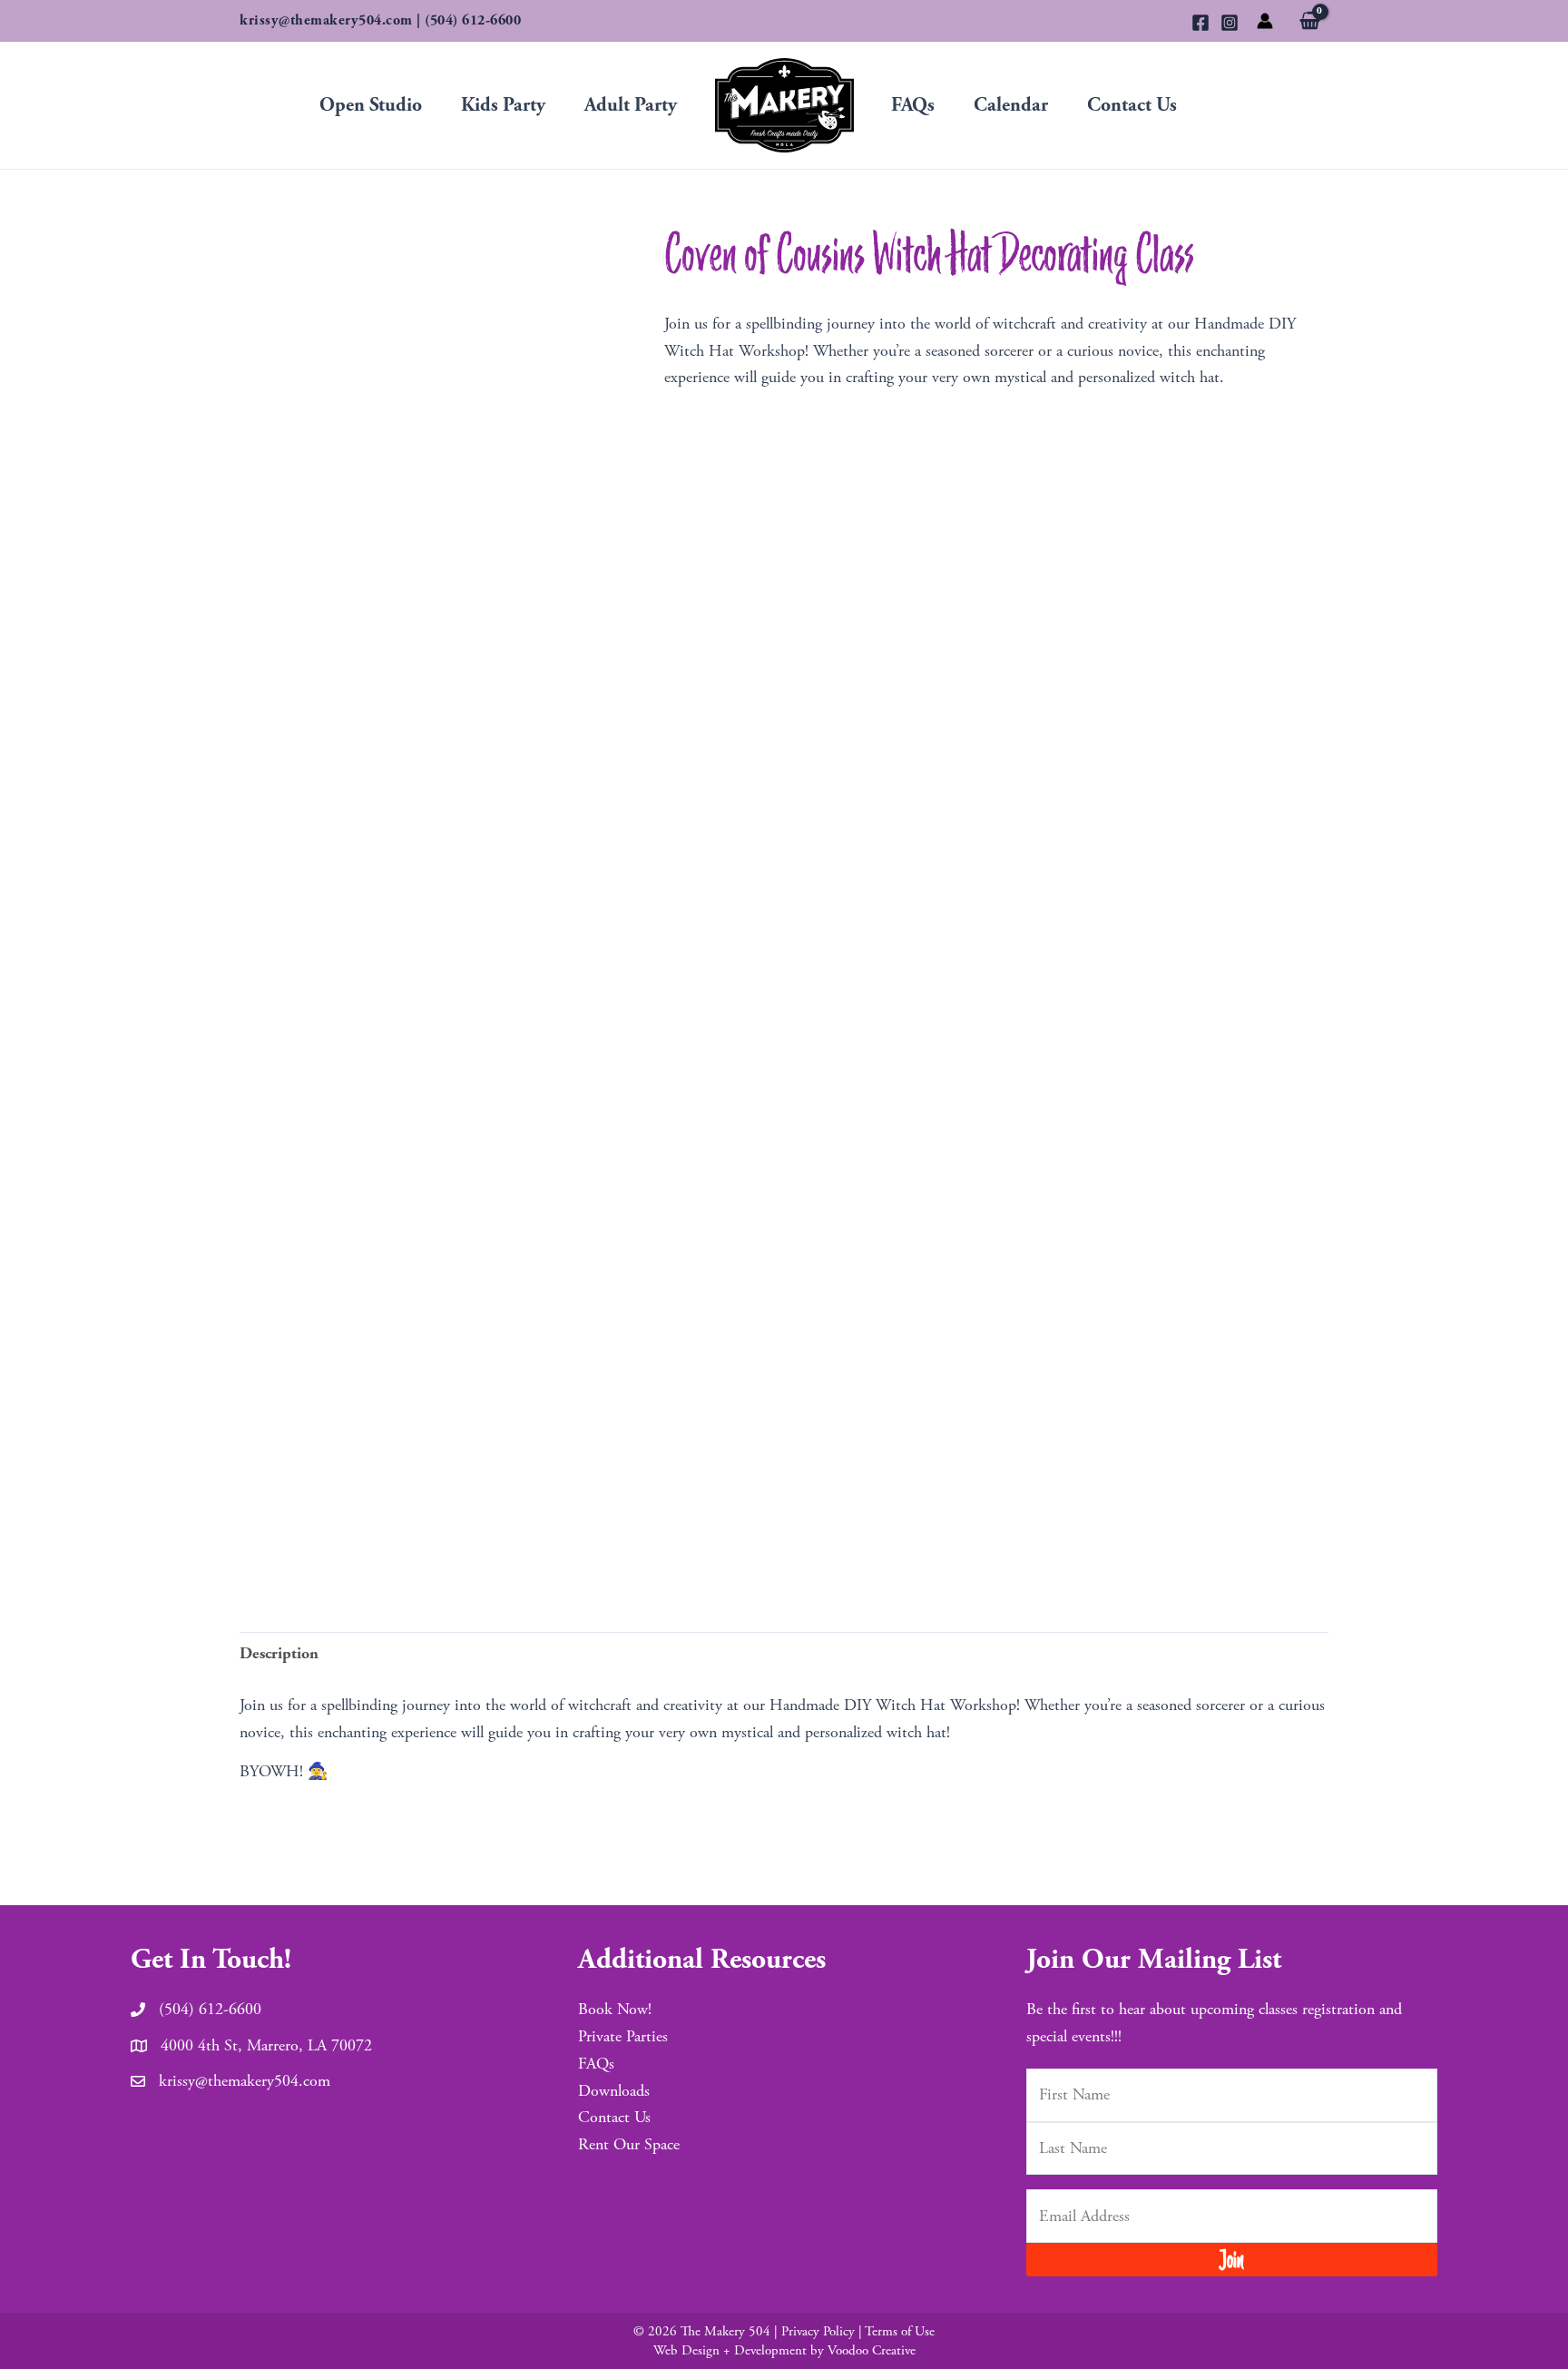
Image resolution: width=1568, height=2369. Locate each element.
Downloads (614, 2091)
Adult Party (631, 105)
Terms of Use (900, 2331)
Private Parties (623, 2036)
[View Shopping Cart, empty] (1310, 23)
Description (279, 1653)
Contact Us (1132, 105)
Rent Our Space (629, 2144)
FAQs (913, 105)
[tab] (279, 1654)
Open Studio (371, 105)
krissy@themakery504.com (326, 20)
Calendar (1011, 105)
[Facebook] (1200, 23)
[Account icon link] (1265, 21)
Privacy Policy (818, 2331)
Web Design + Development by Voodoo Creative (784, 2350)
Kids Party (503, 105)
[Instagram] (1230, 23)
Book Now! (615, 2009)
